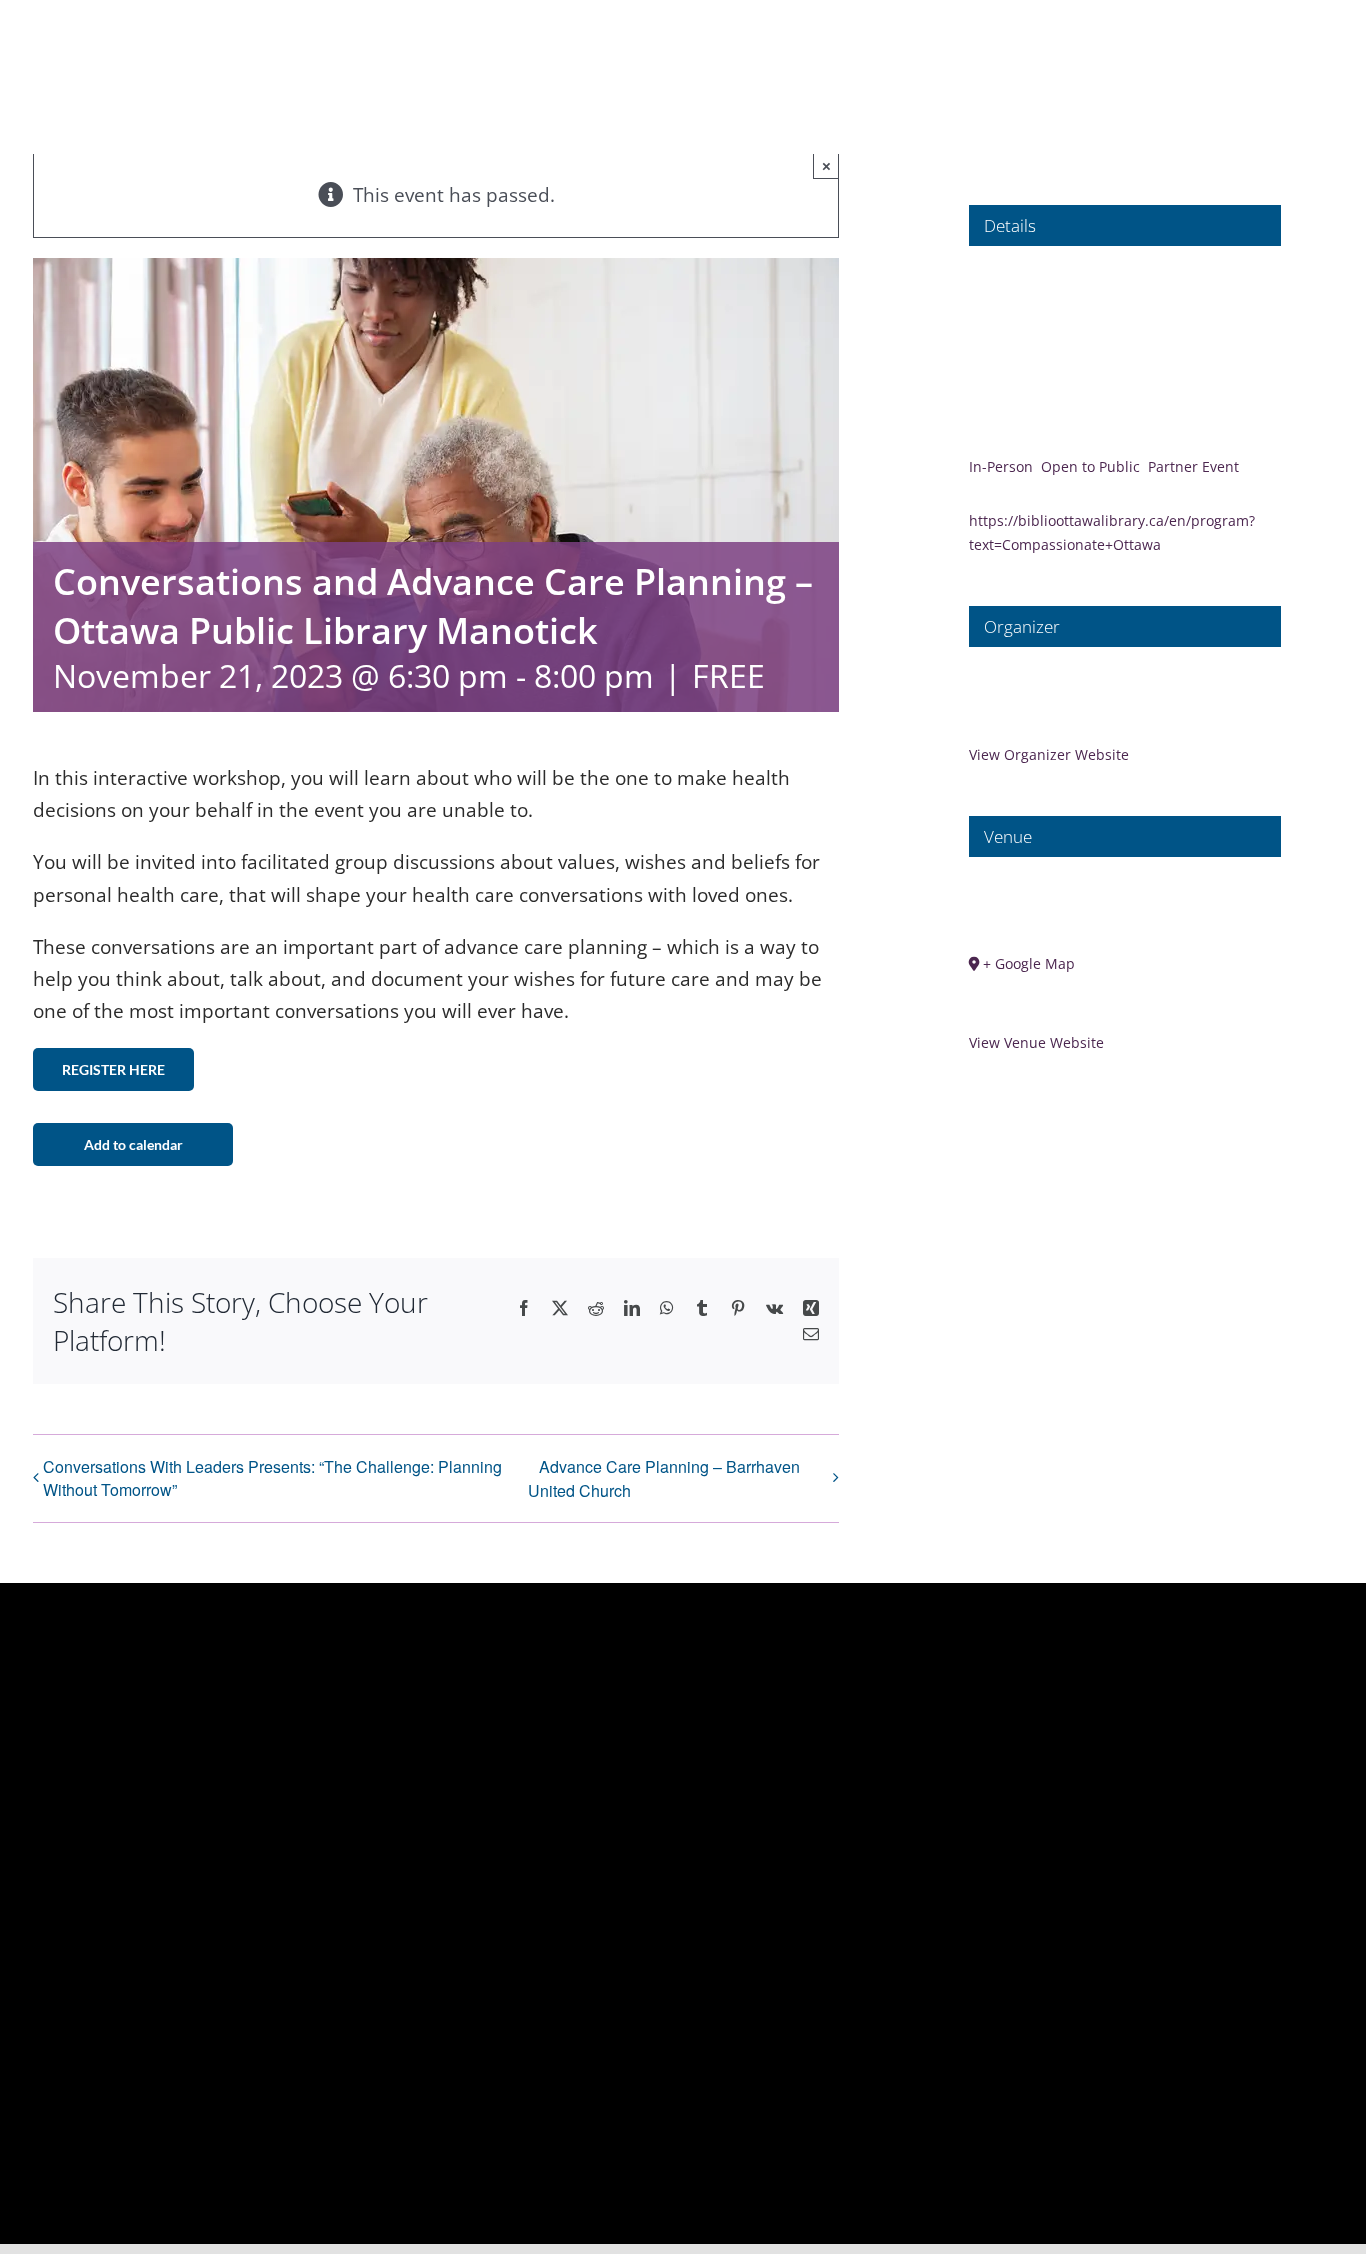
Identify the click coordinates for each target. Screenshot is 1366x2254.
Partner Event (1193, 466)
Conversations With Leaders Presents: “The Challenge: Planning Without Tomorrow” (272, 1478)
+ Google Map (1029, 963)
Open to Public (1090, 466)
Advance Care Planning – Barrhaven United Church (664, 1478)
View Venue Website (1036, 1042)
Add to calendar (133, 1144)
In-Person (1001, 466)
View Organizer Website (1049, 754)
